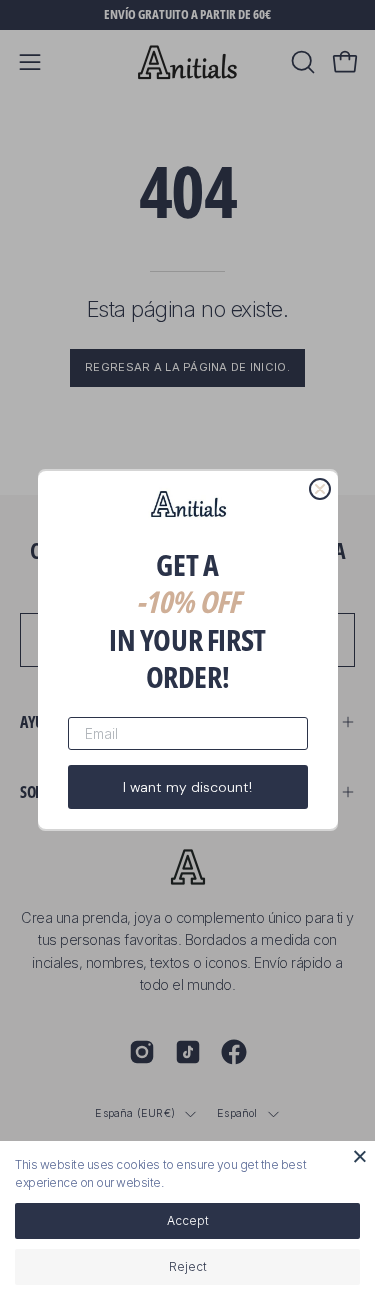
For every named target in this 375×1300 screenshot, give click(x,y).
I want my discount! (187, 787)
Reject (188, 1266)
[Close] (360, 1156)
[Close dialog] (320, 489)
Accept (188, 1220)
